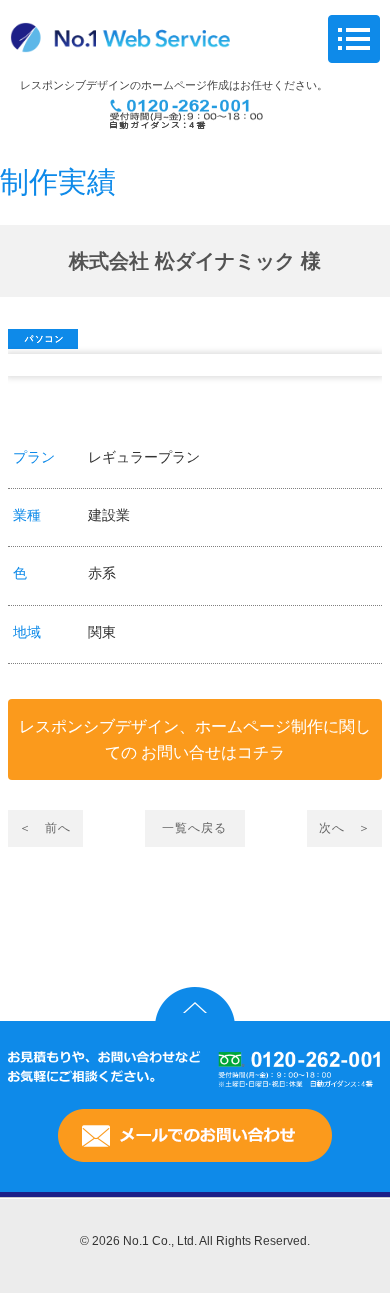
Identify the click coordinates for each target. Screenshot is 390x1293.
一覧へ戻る (194, 828)
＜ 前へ (45, 828)
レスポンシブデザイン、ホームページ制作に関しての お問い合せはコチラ (195, 739)
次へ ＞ (345, 828)
